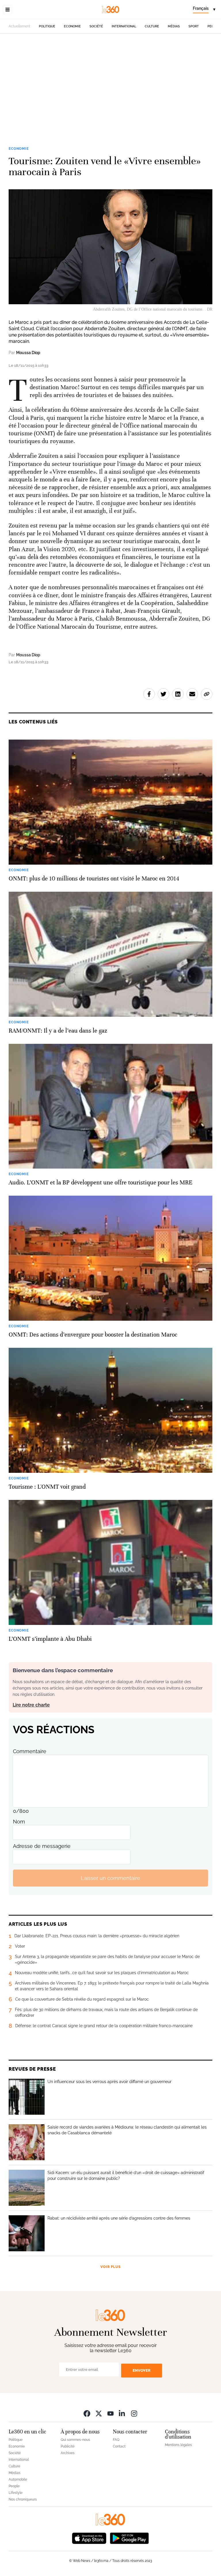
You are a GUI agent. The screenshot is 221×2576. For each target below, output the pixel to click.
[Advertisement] (110, 88)
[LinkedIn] (122, 2413)
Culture (152, 26)
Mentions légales (178, 2445)
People (14, 2486)
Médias (174, 26)
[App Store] (89, 2538)
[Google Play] (129, 2538)
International (124, 26)
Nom (19, 1822)
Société (96, 26)
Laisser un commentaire (110, 1878)
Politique (47, 26)
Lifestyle (16, 2493)
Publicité (68, 2446)
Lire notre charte (31, 1705)
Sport (194, 26)
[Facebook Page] (87, 2413)
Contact (119, 2446)
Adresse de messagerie (42, 1846)
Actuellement (19, 26)
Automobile (18, 2479)
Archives (68, 2453)
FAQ (116, 2440)
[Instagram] (134, 2413)
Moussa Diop (28, 353)
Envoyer (142, 2370)
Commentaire (30, 1751)
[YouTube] (110, 2413)
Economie (72, 26)
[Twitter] (99, 2413)
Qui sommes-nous (75, 2440)
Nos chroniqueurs (23, 2499)
